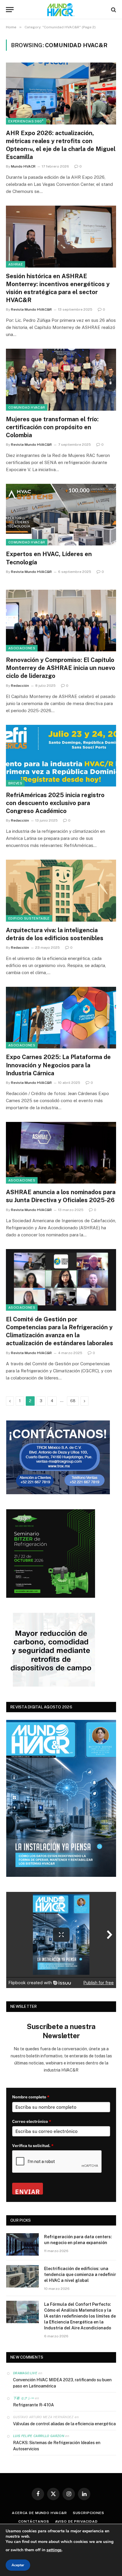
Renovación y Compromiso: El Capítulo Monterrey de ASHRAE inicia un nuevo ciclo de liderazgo (61, 668)
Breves (15, 783)
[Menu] (10, 10)
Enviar (28, 2191)
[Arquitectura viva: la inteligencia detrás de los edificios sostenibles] (61, 890)
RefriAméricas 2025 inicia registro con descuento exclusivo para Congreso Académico (55, 803)
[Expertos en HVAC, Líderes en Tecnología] (61, 515)
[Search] (113, 10)
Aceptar (18, 2565)
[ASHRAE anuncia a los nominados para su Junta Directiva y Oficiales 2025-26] (61, 1153)
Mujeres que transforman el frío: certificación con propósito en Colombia (52, 427)
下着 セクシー (24, 2398)
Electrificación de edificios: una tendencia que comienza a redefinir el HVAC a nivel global (80, 2275)
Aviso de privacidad (76, 2521)
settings (54, 2550)
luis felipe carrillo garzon (39, 2436)
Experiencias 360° (26, 121)
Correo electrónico (32, 2121)
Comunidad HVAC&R (27, 407)
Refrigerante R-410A (33, 2405)
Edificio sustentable (29, 918)
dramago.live (25, 2373)
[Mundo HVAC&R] (61, 10)
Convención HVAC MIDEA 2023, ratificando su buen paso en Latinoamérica (62, 2383)
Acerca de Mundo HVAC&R (39, 2513)
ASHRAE (16, 264)
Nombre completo (31, 2097)
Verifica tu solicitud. (33, 2146)
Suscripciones (89, 2513)
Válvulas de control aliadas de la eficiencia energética (64, 2424)
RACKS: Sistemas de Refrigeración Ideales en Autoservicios (57, 2446)
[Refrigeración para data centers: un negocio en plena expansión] (23, 2244)
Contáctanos (34, 2521)
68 (73, 1401)
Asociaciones (22, 648)
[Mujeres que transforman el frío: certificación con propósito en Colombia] (61, 380)
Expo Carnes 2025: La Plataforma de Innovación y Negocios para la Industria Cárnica (58, 1065)
